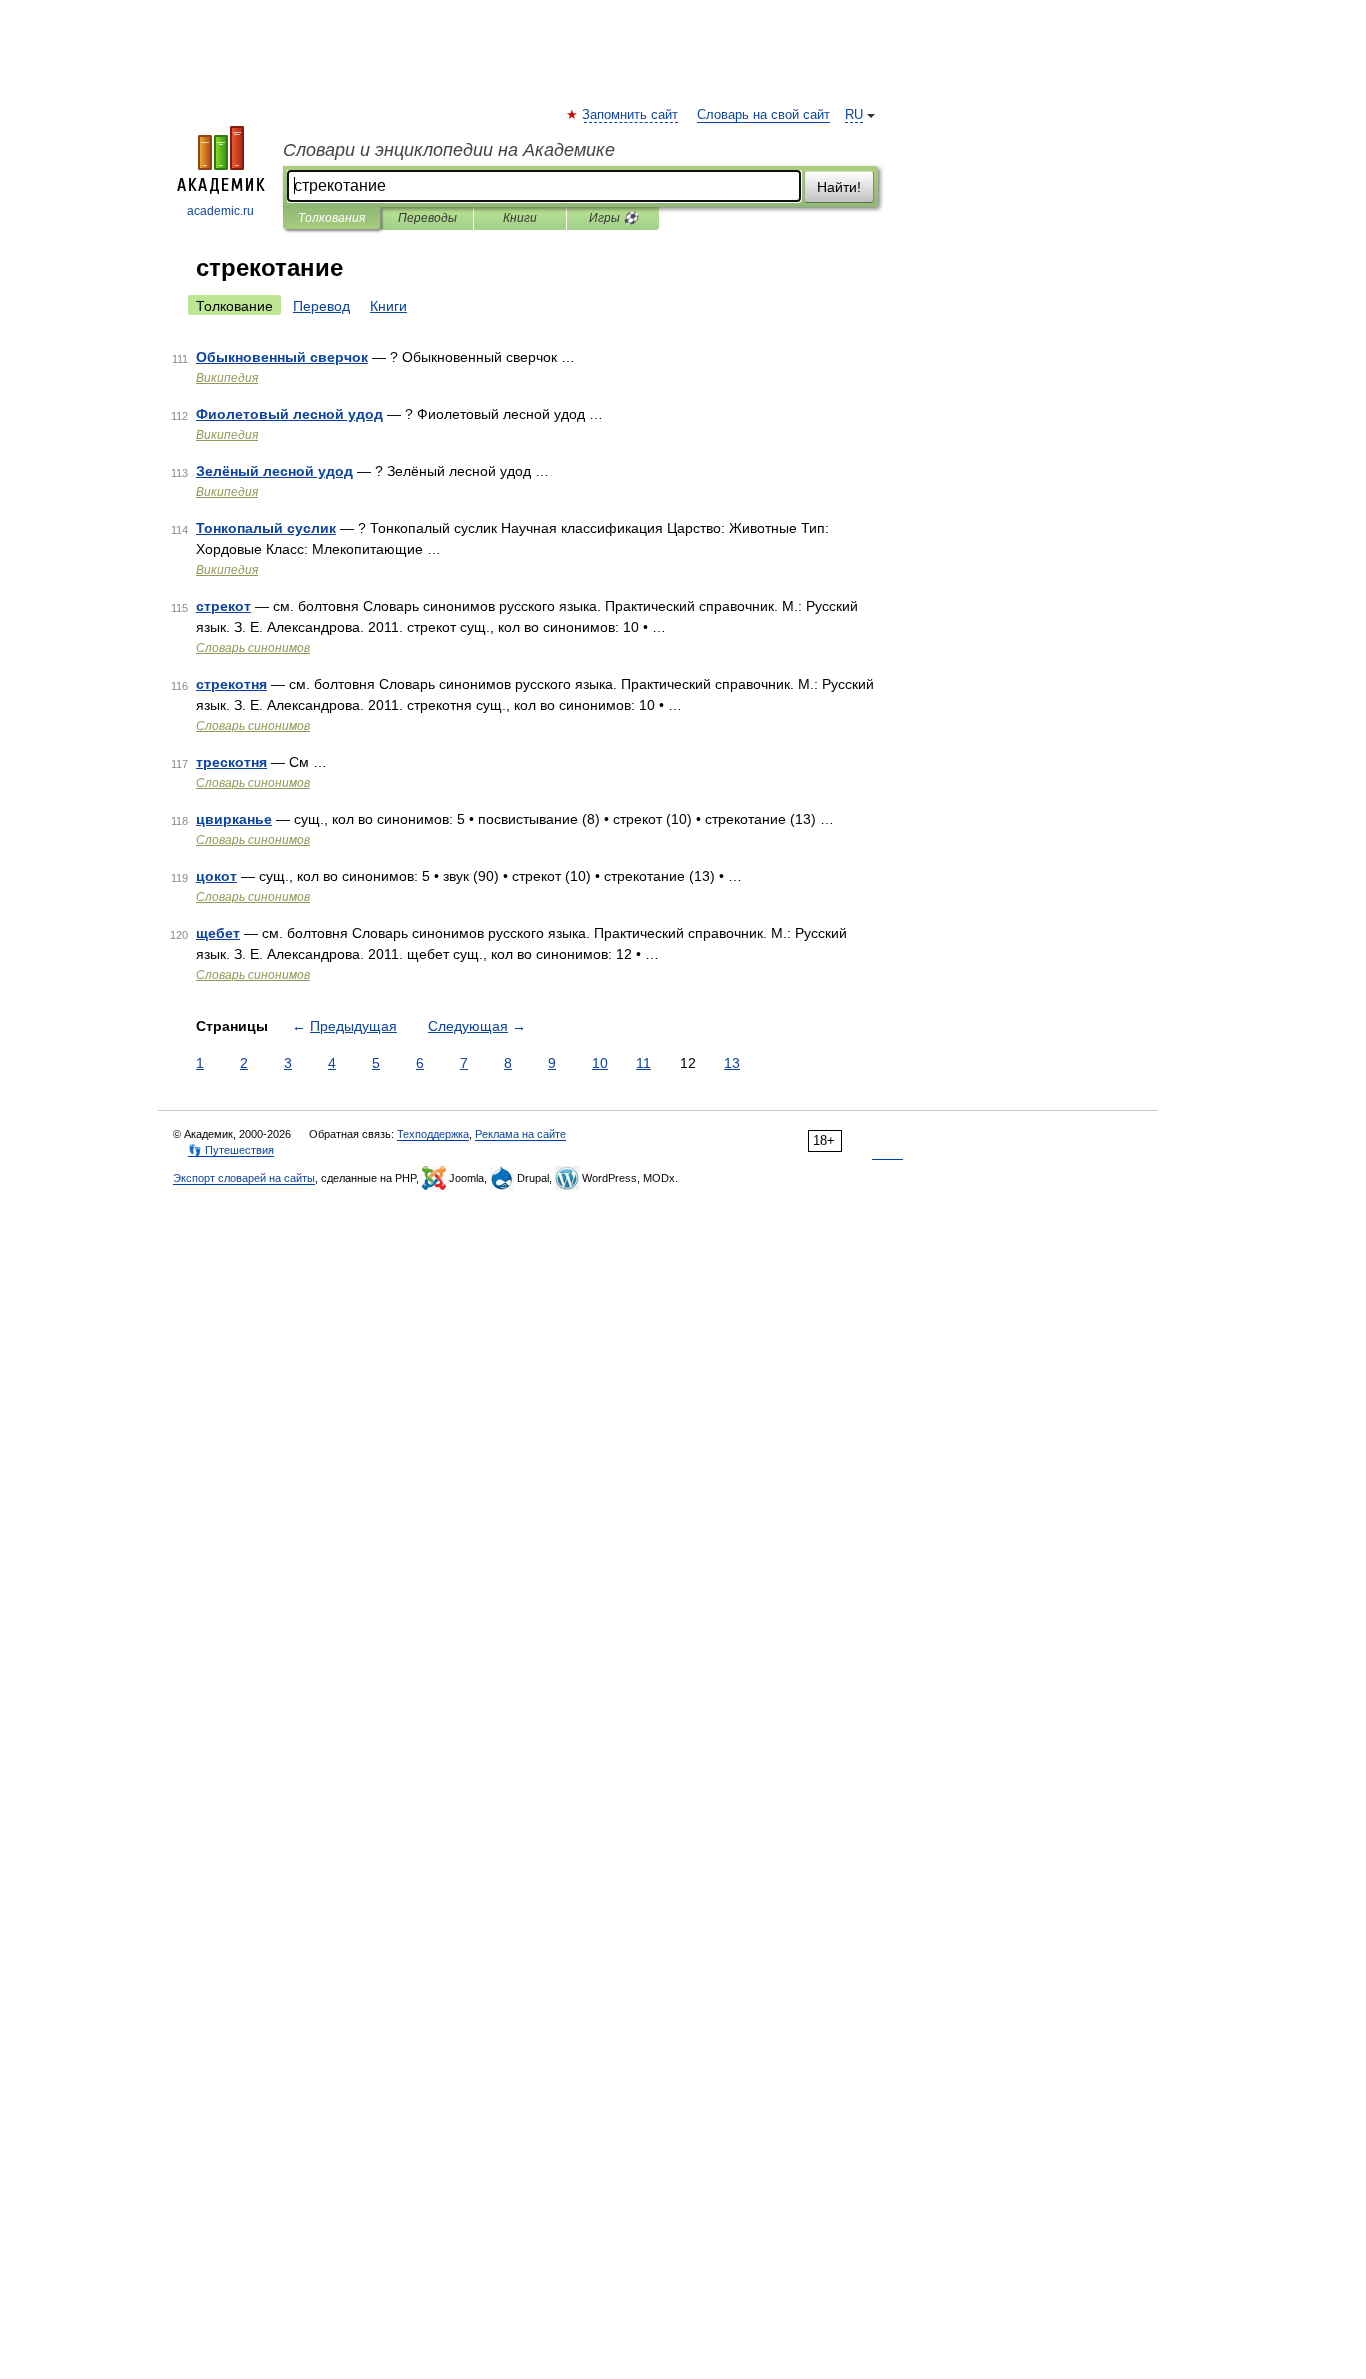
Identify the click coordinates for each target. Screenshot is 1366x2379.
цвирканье (234, 819)
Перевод (321, 306)
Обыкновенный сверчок (282, 357)
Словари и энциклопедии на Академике (449, 150)
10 (600, 1063)
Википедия (227, 378)
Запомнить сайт (631, 115)
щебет (218, 933)
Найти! (839, 187)
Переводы (427, 218)
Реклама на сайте (520, 1134)
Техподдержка (433, 1134)
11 (643, 1063)
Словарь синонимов (253, 648)
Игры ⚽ (613, 218)
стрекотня (231, 684)
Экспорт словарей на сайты (244, 1178)
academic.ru (220, 211)
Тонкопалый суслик (266, 528)
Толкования (331, 218)
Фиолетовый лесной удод (289, 414)
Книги (520, 218)
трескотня (231, 762)
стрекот (223, 606)
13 (732, 1063)
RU (854, 115)
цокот (216, 876)
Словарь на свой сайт (763, 115)
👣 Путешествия (231, 1150)
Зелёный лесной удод (274, 471)
